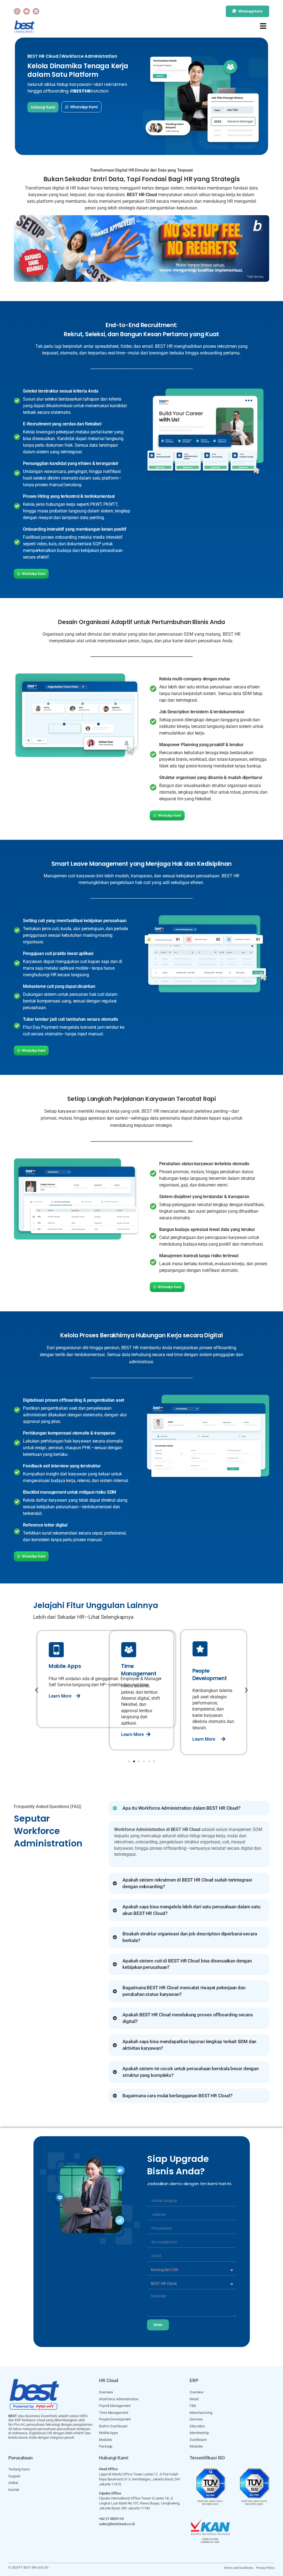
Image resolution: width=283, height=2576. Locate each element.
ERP (194, 2380)
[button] (37, 1690)
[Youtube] (27, 11)
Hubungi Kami (114, 2458)
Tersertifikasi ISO (207, 2458)
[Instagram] (17, 11)
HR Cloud (109, 2380)
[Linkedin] (36, 11)
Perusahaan (21, 2458)
